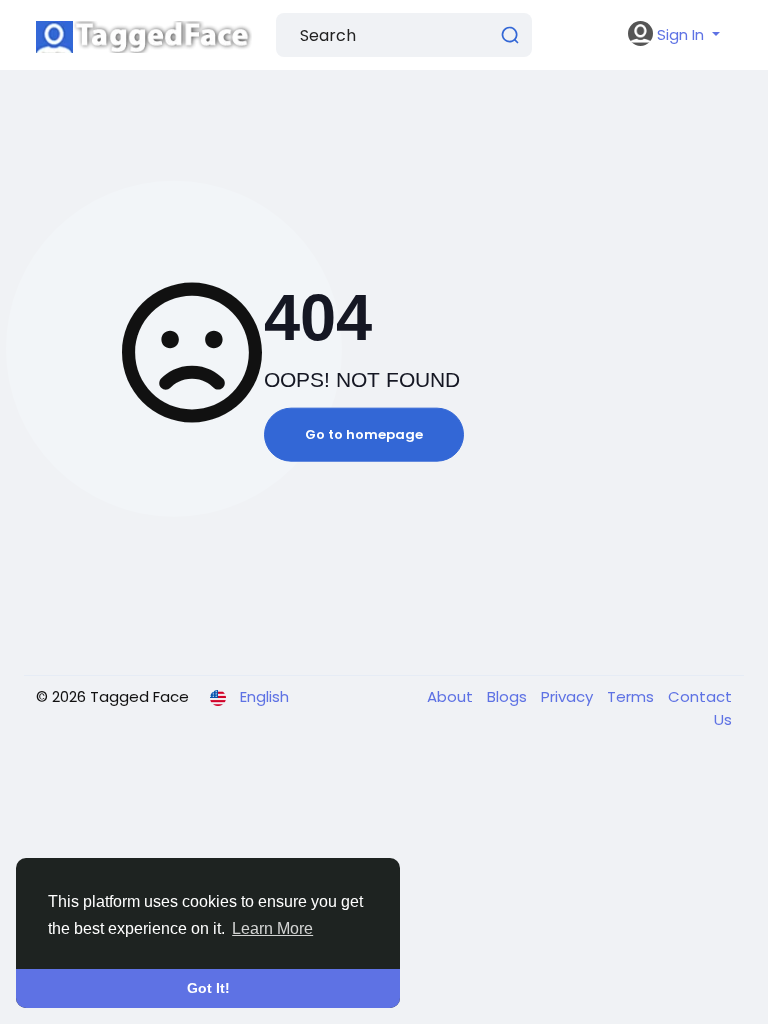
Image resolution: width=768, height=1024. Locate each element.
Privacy (569, 696)
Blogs (509, 696)
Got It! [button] (208, 988)
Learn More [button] (272, 928)
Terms (632, 696)
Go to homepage (364, 434)
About (452, 696)
